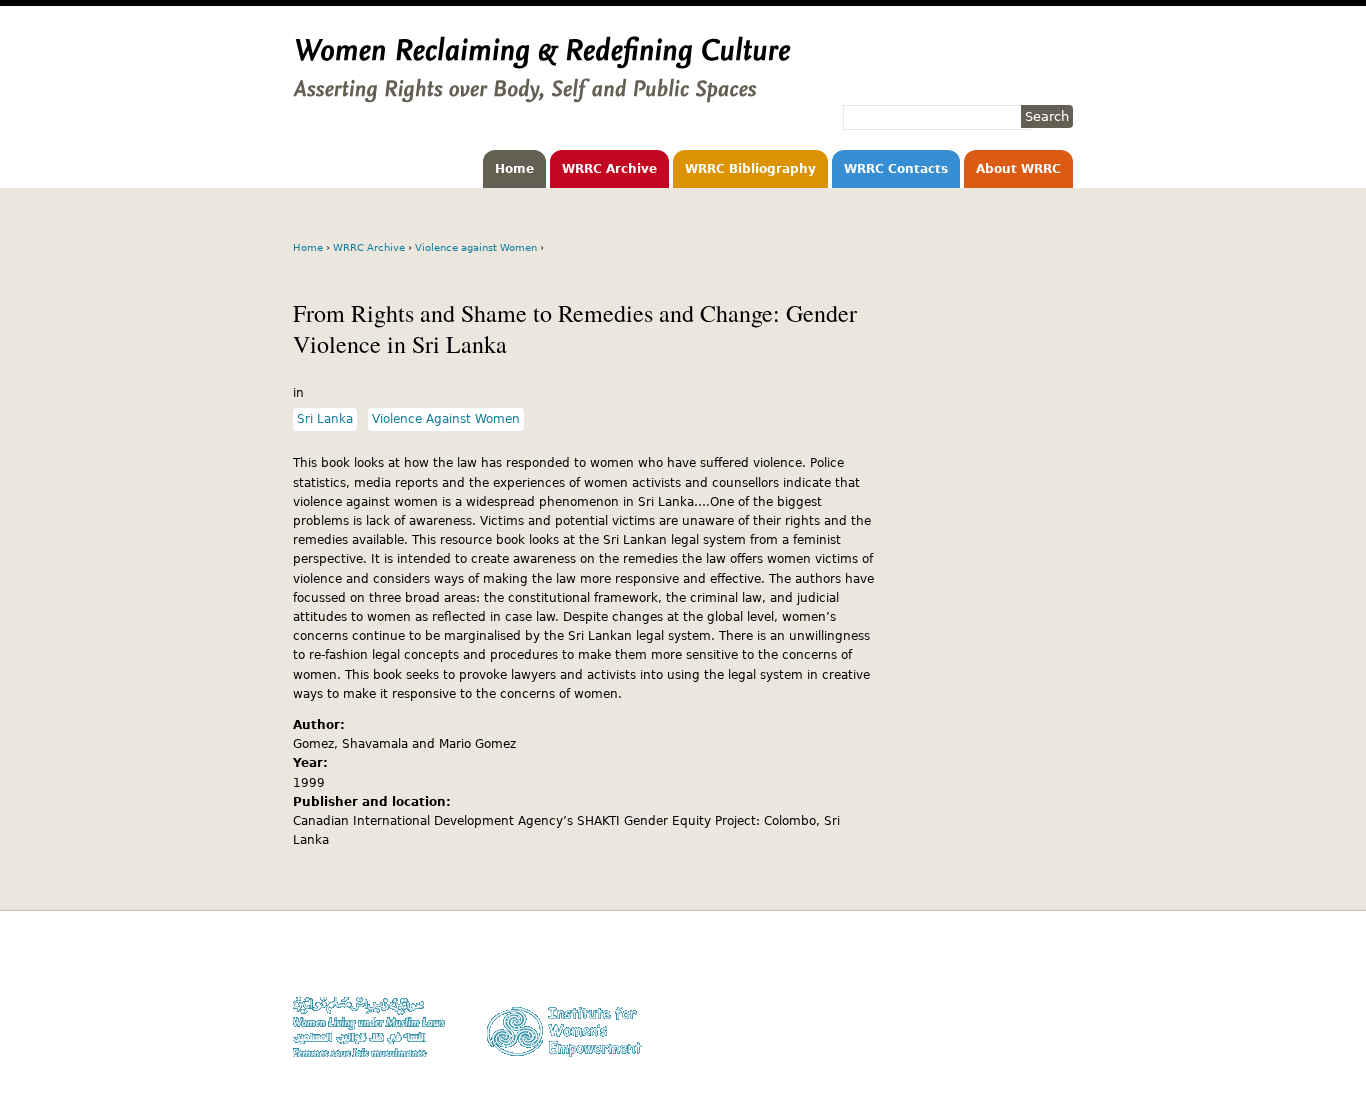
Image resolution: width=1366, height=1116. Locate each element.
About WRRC (1018, 169)
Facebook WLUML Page (1009, 1057)
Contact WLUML (1030, 1019)
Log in (1056, 1038)
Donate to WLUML (1024, 961)
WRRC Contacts (896, 169)
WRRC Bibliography (750, 169)
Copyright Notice (1026, 980)
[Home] (542, 93)
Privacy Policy (1033, 1000)
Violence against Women (476, 247)
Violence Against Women (446, 419)
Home (514, 169)
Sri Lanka (325, 419)
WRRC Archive (609, 169)
